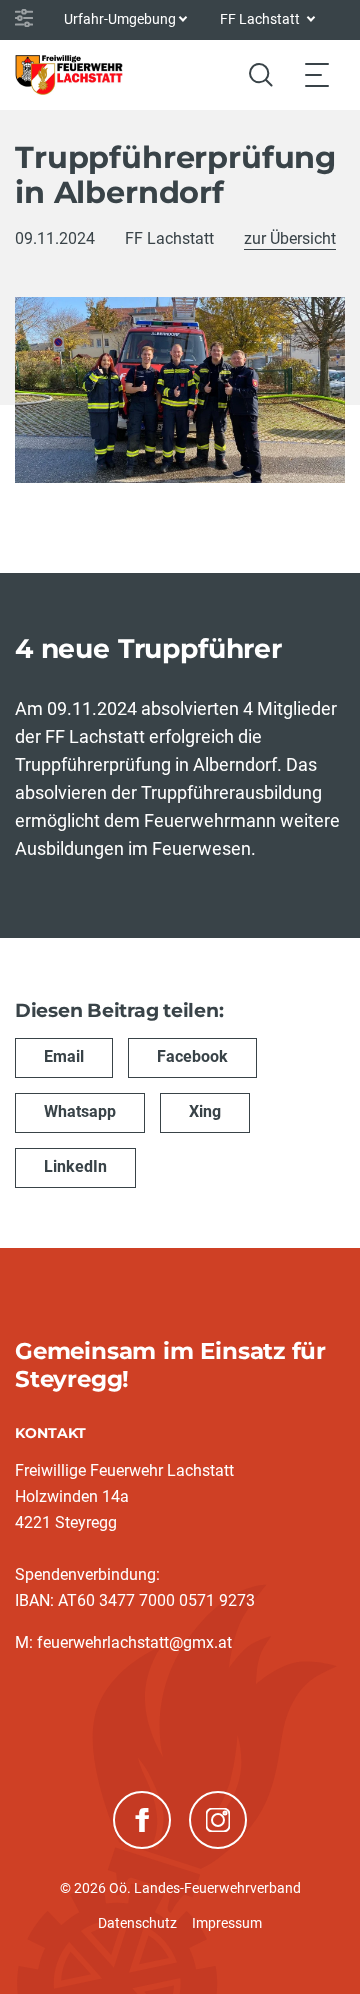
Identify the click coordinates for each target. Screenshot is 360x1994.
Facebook (192, 1056)
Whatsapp (80, 1111)
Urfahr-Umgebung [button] (120, 19)
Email (64, 1056)
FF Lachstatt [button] (261, 19)
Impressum (227, 1923)
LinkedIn (75, 1166)
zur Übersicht (290, 238)
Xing (205, 1111)
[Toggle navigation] (317, 74)
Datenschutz (137, 1923)
